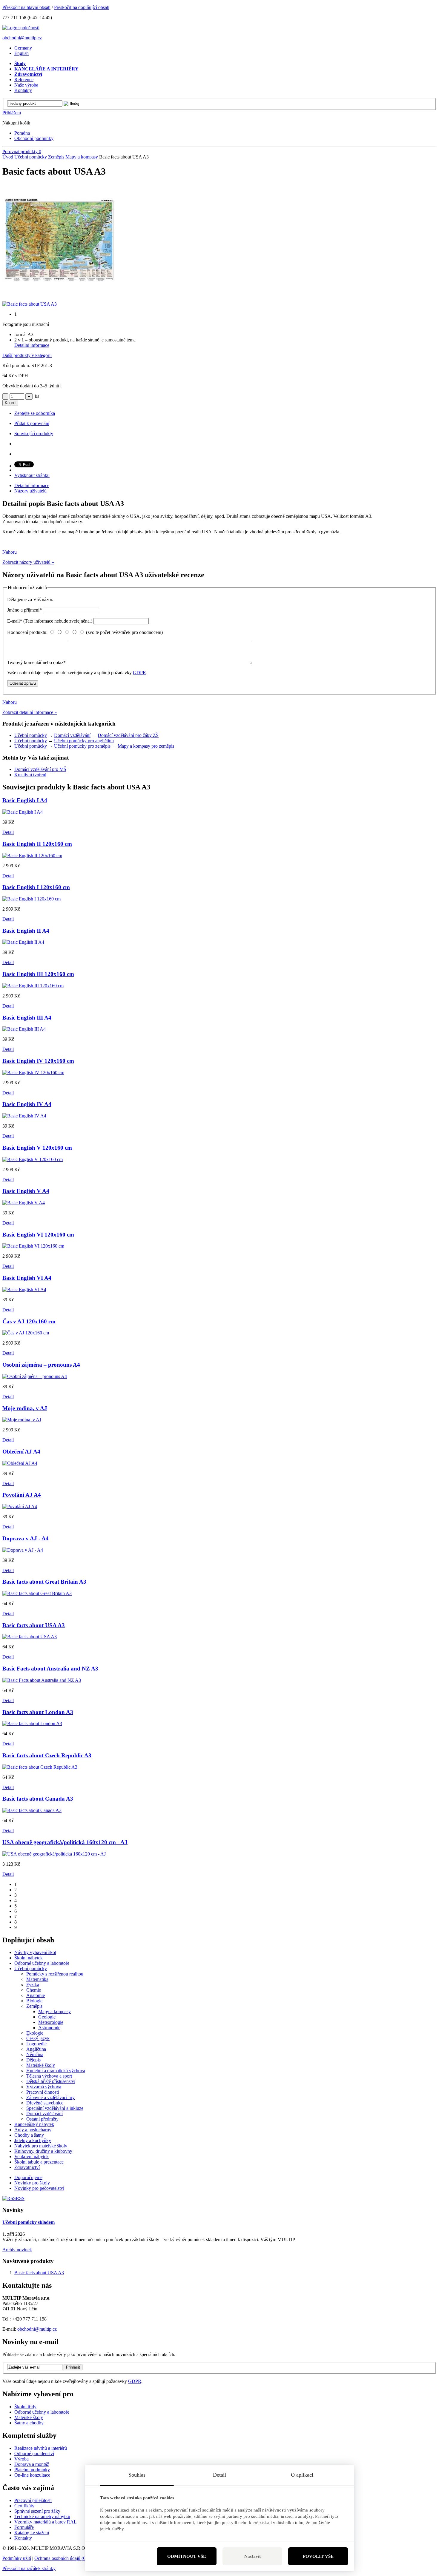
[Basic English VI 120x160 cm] (33, 1246)
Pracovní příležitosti (33, 2500)
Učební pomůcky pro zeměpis (82, 746)
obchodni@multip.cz (22, 38)
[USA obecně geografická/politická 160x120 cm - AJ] (54, 1854)
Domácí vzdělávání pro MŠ (40, 769)
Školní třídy (25, 2407)
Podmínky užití (17, 2558)
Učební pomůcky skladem (29, 2222)
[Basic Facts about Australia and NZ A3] (42, 1680)
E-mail (50, 621)
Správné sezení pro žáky (37, 2511)
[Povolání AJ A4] (20, 1506)
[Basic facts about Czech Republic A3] (40, 1767)
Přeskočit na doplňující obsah (82, 7)
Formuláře (24, 2527)
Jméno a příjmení (24, 610)
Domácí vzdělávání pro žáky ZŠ (128, 735)
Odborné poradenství (34, 2453)
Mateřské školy (29, 2417)
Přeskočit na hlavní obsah (26, 7)
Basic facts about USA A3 (39, 2273)
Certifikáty (24, 2506)
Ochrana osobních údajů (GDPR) (66, 2558)
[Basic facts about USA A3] (59, 295)
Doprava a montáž (32, 2464)
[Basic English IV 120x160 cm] (33, 1073)
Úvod (8, 157)
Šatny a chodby (29, 2423)
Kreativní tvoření (30, 775)
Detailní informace (32, 345)
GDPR (139, 673)
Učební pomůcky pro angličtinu (84, 741)
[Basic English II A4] (23, 942)
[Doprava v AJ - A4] (23, 1550)
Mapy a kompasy (82, 157)
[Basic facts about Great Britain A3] (37, 1593)
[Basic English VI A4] (24, 1289)
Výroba (22, 2459)
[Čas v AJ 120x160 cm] (26, 1333)
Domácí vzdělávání (72, 735)
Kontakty (23, 2538)
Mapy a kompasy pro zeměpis (146, 746)
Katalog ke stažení (32, 2533)
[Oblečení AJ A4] (20, 1463)
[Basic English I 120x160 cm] (32, 899)
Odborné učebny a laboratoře (42, 2412)
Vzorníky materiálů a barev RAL (46, 2522)
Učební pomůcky (31, 157)
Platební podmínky (32, 2470)
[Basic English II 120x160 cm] (32, 856)
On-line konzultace (32, 2475)
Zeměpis (56, 157)
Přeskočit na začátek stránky (29, 2568)
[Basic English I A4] (23, 812)
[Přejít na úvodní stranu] (21, 28)
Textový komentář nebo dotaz (36, 662)
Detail (8, 832)
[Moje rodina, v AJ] (22, 1420)
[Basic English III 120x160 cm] (33, 986)
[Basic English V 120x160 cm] (33, 1159)
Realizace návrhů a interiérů (41, 2448)
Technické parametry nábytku (42, 2516)
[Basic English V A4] (24, 1203)
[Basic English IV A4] (24, 1116)
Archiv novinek (17, 2250)
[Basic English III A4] (24, 1029)
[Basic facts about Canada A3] (32, 1810)
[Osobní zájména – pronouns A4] (35, 1376)
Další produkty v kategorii (27, 355)
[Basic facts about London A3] (32, 1723)
